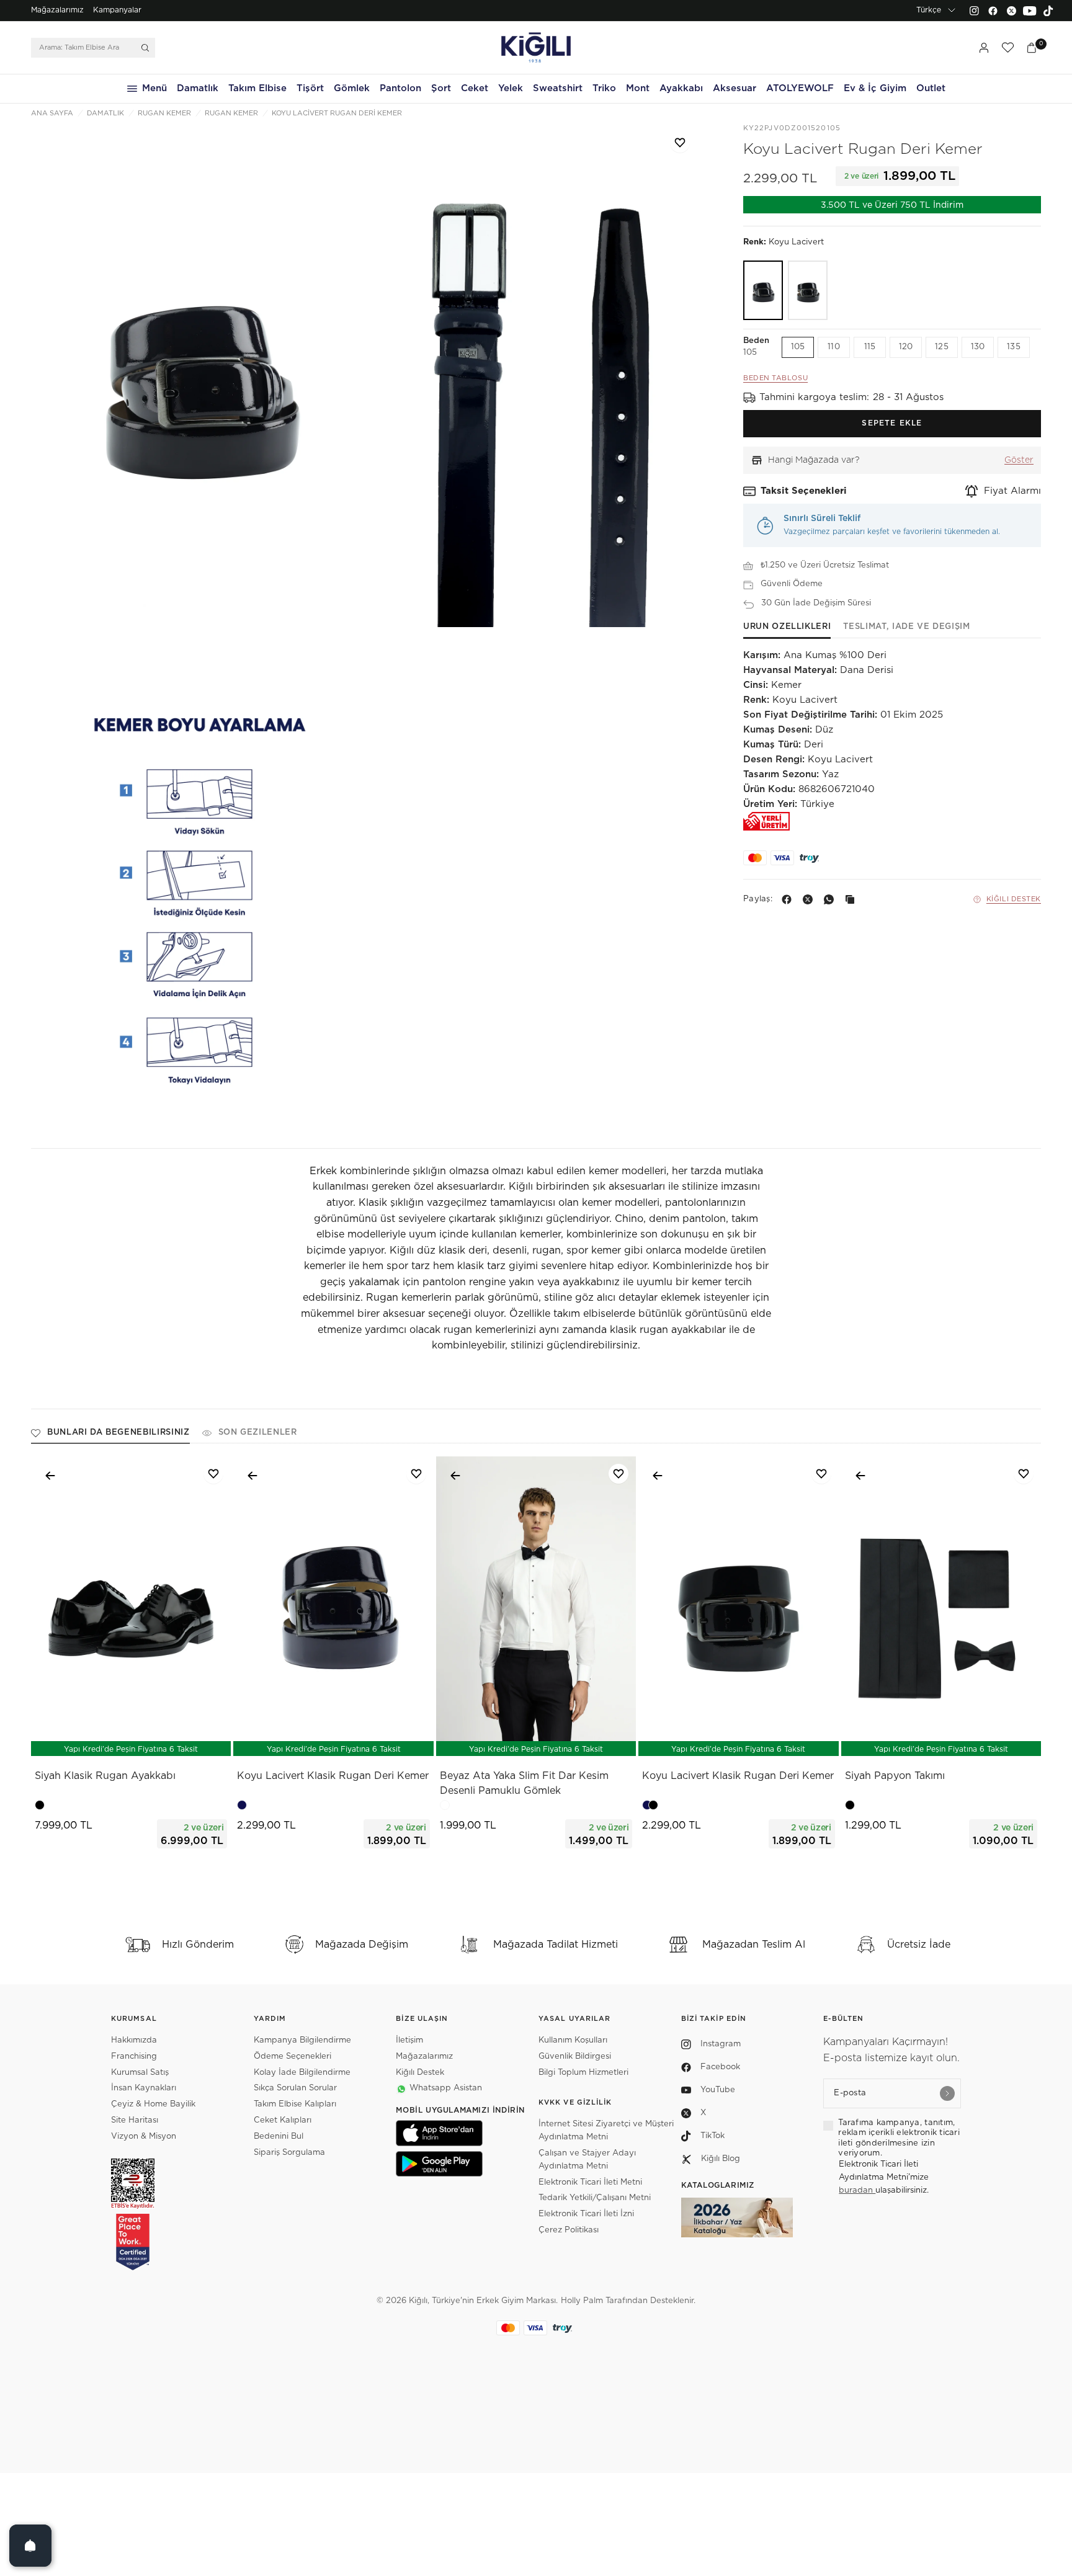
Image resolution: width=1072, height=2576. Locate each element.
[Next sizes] (168, 1740)
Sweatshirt (558, 88)
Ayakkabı (681, 88)
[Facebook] (993, 11)
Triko (604, 88)
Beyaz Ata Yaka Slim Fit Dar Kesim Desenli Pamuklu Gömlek (524, 1783)
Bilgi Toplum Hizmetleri (583, 2073)
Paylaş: (758, 900)
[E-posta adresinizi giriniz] (947, 2093)
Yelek (511, 88)
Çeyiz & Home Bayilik (153, 2104)
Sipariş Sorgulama (289, 2153)
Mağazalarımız (57, 10)
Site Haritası (135, 2120)
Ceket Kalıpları (283, 2120)
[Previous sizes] (99, 1740)
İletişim (409, 2040)
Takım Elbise (257, 88)
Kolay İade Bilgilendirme (302, 2073)
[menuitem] (57, 11)
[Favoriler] (1007, 48)
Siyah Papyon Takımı (895, 1776)
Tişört (310, 88)
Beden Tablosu (775, 378)
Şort (441, 88)
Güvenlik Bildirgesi (575, 2057)
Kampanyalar (117, 10)
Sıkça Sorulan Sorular (295, 2088)
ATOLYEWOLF (800, 88)
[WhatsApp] (831, 899)
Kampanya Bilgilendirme (302, 2040)
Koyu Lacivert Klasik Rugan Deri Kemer (333, 1776)
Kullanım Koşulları (573, 2040)
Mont (638, 88)
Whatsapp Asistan (446, 2088)
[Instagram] (974, 11)
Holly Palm (582, 2301)
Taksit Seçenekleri (804, 492)
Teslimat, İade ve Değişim (906, 627)
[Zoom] (199, 375)
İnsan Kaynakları (144, 2088)
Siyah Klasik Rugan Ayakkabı (105, 1776)
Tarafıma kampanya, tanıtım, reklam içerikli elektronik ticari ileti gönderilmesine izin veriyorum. (899, 2138)
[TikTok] (1048, 11)
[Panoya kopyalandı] (852, 899)
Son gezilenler (258, 1433)
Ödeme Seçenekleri (293, 2057)
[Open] (30, 2546)
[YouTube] (1030, 11)
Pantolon (400, 88)
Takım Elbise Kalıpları (295, 2104)
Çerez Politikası (569, 2230)
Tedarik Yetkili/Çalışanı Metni (595, 2198)
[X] (810, 899)
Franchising (134, 2057)
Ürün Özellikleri (787, 627)
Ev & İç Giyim (875, 88)
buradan (857, 2190)
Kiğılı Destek (1014, 899)
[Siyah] (808, 290)
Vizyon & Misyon (144, 2137)
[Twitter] (1011, 11)
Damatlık (198, 88)
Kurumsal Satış (140, 2073)
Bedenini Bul (279, 2137)
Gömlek (352, 88)
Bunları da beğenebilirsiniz (118, 1433)
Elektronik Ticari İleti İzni (586, 2214)
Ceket (475, 88)
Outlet (931, 88)
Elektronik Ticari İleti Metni (590, 2182)
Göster (1019, 460)
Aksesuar (735, 88)
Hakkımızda (134, 2040)
